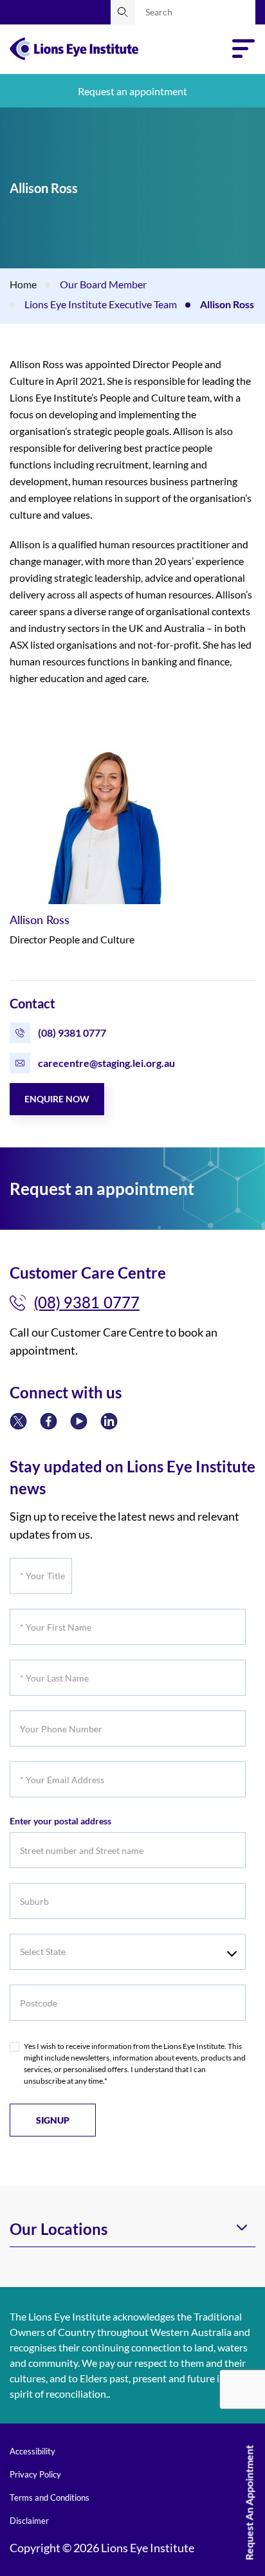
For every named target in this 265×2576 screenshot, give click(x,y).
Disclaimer (29, 2521)
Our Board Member (103, 284)
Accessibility (32, 2451)
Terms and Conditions (50, 2497)
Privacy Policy (35, 2474)
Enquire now (57, 1099)
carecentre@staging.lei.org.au (106, 1063)
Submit (123, 12)
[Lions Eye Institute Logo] (74, 47)
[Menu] (244, 49)
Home (23, 284)
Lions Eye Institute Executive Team (101, 304)
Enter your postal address (60, 1821)
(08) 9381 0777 (72, 1033)
